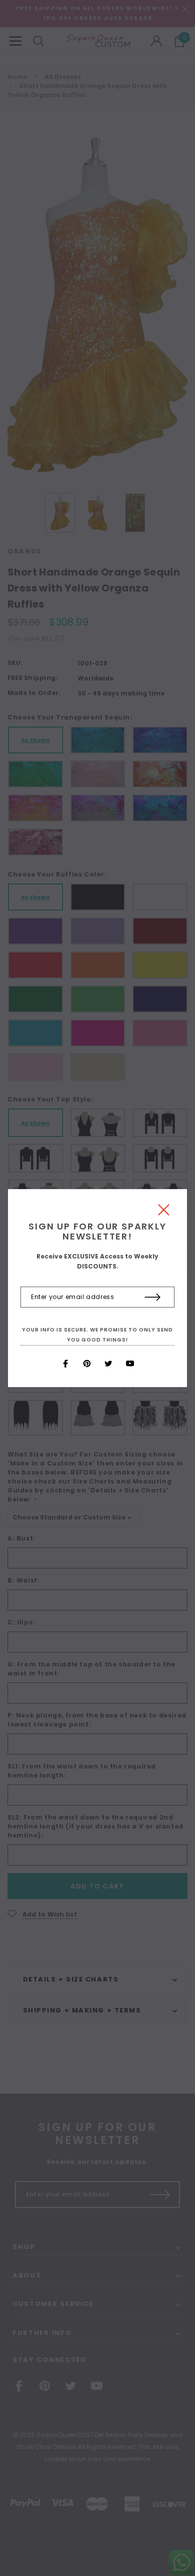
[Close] (164, 1212)
